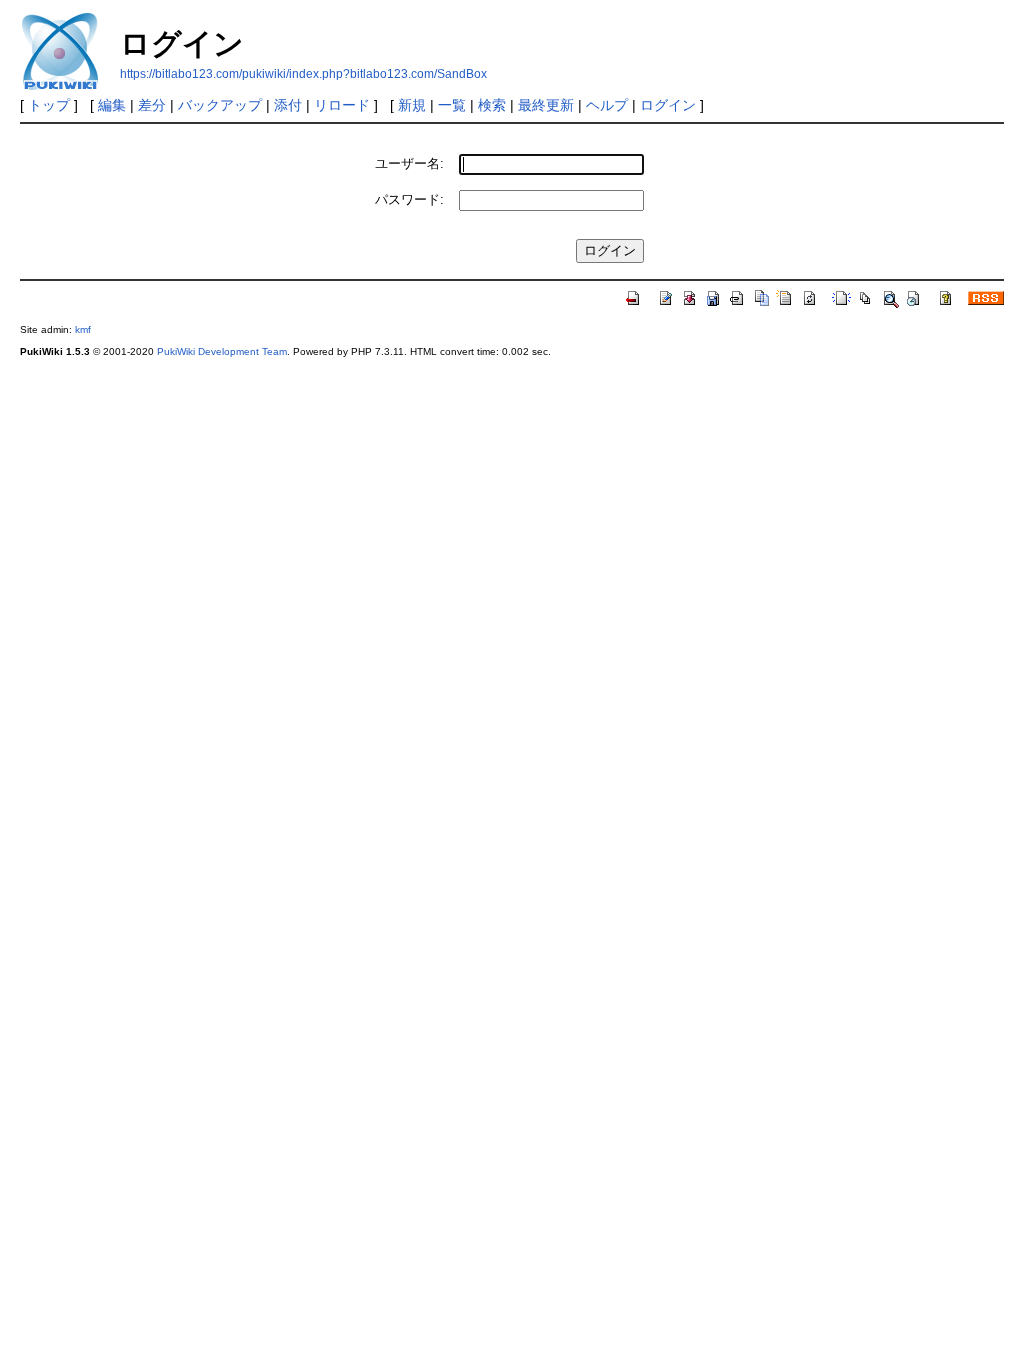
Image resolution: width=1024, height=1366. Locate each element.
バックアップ (220, 105)
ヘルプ (607, 105)
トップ (49, 105)
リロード (342, 105)
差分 (152, 105)
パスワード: (409, 199)
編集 (112, 105)
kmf (83, 329)
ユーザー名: (409, 163)
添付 (288, 105)
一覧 (452, 105)
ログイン (668, 105)
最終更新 (546, 105)
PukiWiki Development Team (222, 351)
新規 (412, 105)
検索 (492, 105)
